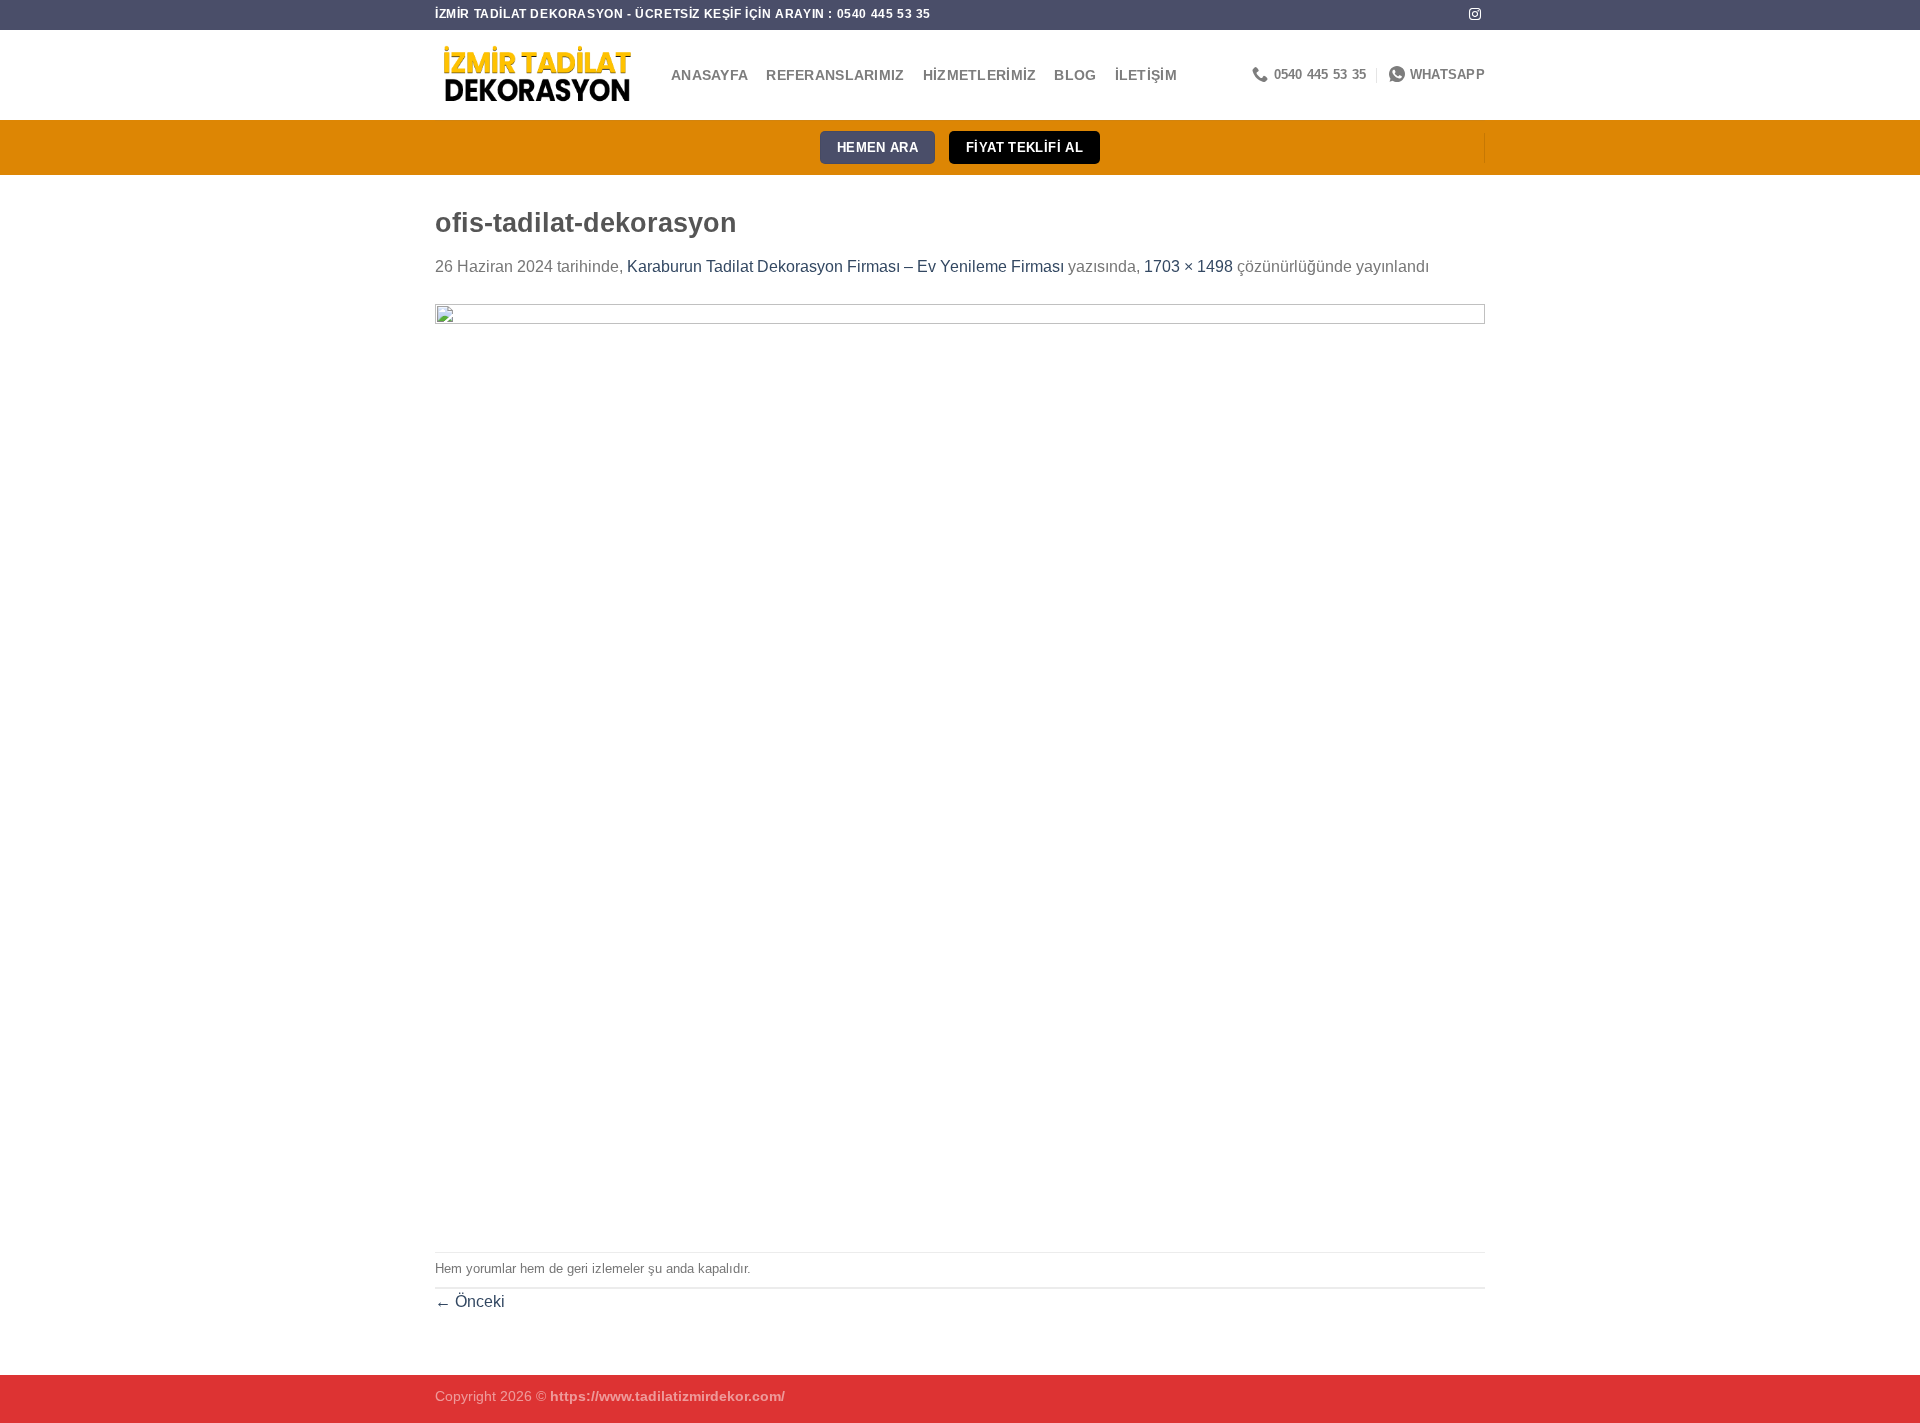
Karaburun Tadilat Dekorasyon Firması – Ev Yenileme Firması (845, 266)
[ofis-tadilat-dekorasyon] (960, 764)
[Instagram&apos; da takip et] (1475, 15)
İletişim (1146, 75)
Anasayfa (709, 75)
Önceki (470, 1301)
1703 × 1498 (1188, 266)
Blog (1075, 75)
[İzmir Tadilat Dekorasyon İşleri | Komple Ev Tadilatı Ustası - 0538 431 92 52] (538, 75)
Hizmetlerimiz (980, 75)
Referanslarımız (835, 75)
